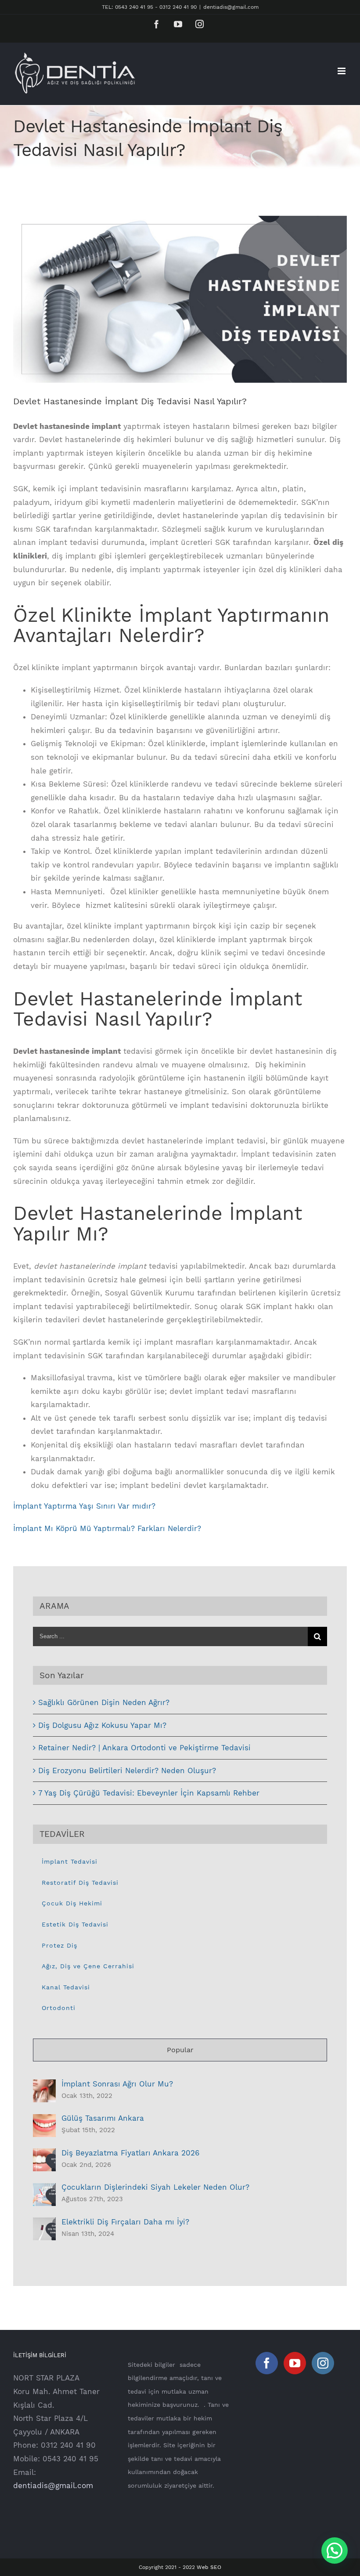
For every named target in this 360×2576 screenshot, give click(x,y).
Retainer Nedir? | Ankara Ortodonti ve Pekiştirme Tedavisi (144, 1748)
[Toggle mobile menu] (342, 71)
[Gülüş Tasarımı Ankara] (44, 2121)
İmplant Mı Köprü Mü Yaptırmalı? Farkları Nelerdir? (107, 1528)
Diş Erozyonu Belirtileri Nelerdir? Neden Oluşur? (127, 1771)
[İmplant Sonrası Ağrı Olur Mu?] (44, 2086)
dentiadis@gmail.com (231, 7)
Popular (180, 2050)
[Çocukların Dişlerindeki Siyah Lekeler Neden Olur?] (44, 2190)
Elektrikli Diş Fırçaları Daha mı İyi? (125, 2222)
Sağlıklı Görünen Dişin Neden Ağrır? (104, 1702)
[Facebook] (267, 2363)
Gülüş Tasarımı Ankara (103, 2118)
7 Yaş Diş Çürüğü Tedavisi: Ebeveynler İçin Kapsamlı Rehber (149, 1793)
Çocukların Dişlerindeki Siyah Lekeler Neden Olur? (155, 2187)
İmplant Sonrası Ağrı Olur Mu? (117, 2084)
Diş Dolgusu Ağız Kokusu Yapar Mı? (102, 1725)
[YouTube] (295, 2363)
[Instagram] (323, 2363)
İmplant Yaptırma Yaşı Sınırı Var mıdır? (84, 1506)
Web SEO (209, 2567)
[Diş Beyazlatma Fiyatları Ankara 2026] (44, 2155)
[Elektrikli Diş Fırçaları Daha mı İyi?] (44, 2224)
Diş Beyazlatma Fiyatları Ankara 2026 (131, 2153)
